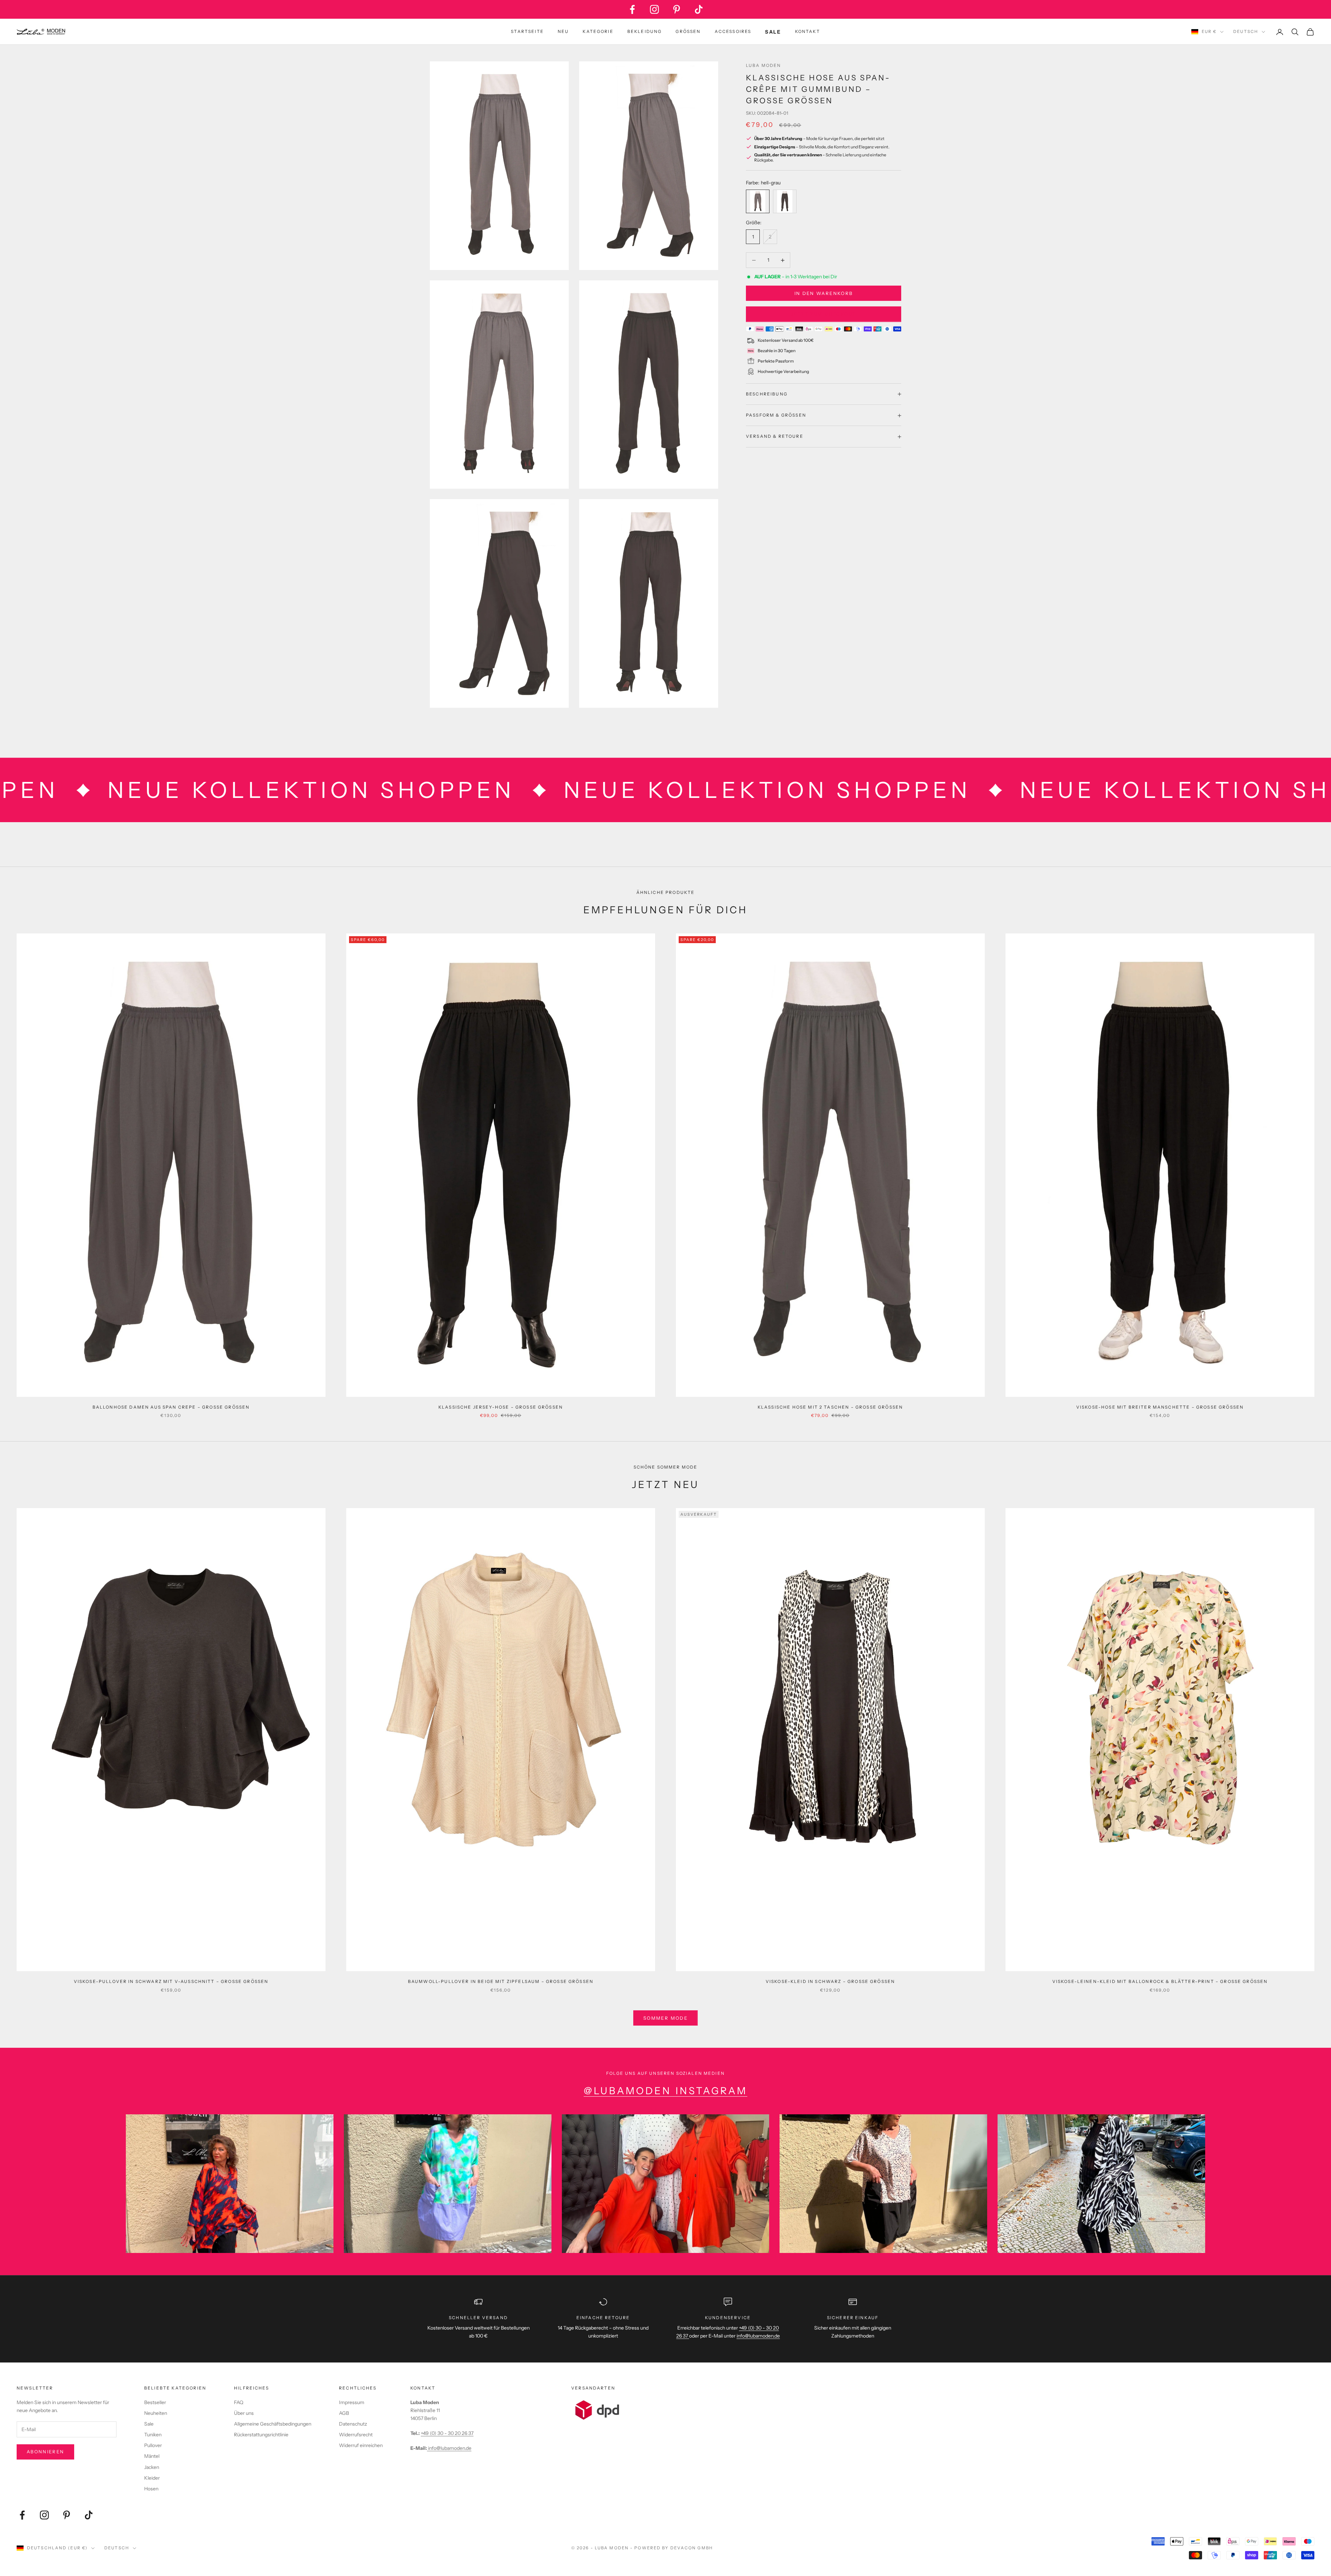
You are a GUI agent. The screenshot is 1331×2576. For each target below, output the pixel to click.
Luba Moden (764, 65)
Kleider (152, 2478)
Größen (688, 31)
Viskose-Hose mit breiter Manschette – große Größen (1160, 1407)
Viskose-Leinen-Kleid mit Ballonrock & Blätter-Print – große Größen (1160, 1981)
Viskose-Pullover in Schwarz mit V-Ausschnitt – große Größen (171, 1981)
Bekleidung (645, 31)
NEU (563, 31)
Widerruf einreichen (361, 2445)
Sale (149, 2424)
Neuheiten (156, 2413)
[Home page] (41, 32)
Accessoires (733, 31)
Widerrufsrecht (356, 2435)
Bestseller (155, 2402)
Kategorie (598, 31)
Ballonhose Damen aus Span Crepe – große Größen (171, 1407)
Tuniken (153, 2435)
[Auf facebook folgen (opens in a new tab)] (632, 9)
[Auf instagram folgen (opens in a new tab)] (654, 9)
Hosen (151, 2489)
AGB (344, 2413)
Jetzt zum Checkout (823, 314)
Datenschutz (353, 2424)
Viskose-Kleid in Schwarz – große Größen (830, 1981)
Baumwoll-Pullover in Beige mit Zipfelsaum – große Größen (501, 1981)
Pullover (153, 2445)
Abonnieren (45, 2452)
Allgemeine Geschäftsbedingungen (273, 2424)
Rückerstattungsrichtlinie (261, 2435)
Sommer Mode (665, 2018)
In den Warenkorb (824, 293)
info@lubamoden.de (449, 2448)
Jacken (152, 2467)
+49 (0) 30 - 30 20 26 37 (447, 2433)
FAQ (239, 2402)
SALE (773, 32)
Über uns (244, 2413)
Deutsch (1246, 32)
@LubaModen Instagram (665, 2091)
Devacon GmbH (692, 2548)
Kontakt (808, 31)
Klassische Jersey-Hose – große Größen (501, 1407)
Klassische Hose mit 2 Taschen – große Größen (830, 1407)
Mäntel (152, 2456)
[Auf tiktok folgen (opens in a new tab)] (699, 9)
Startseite (527, 31)
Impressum (352, 2402)
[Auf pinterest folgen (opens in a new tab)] (677, 9)
